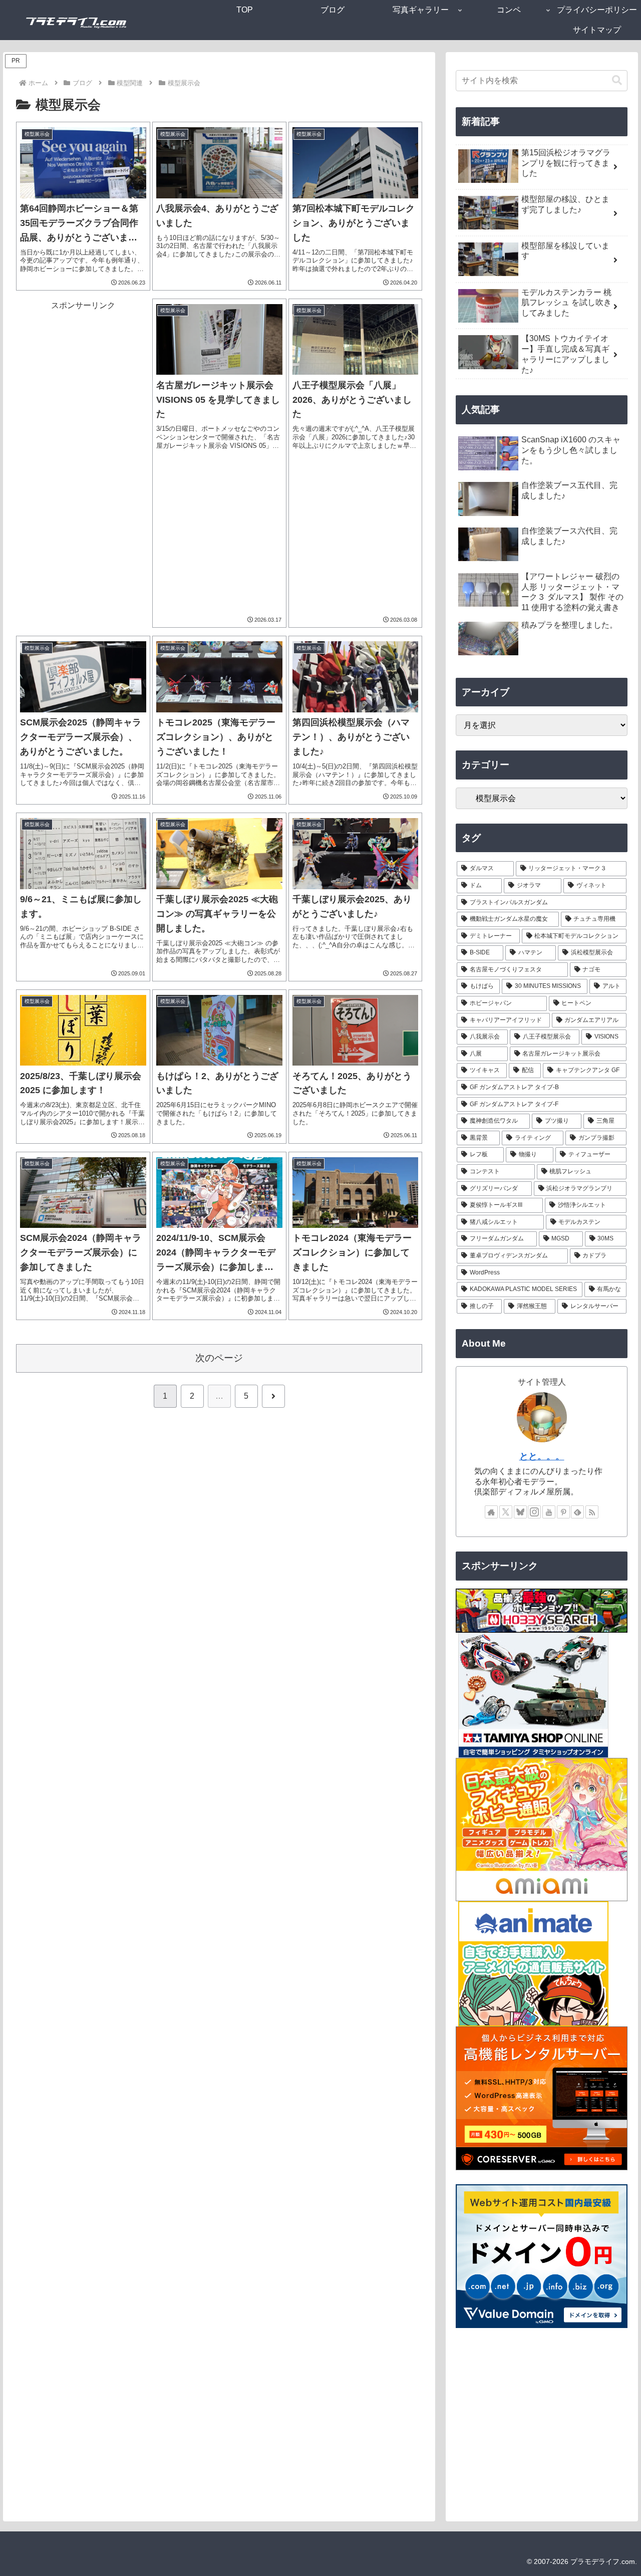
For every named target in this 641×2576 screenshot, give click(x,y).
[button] (617, 80)
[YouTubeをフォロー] (549, 1512)
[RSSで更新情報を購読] (592, 1512)
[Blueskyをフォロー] (520, 1512)
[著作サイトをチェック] (491, 1512)
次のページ (219, 1358)
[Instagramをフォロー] (534, 1512)
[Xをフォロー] (506, 1512)
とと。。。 (542, 1456)
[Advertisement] (83, 463)
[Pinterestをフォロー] (563, 1512)
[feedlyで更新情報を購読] (577, 1512)
